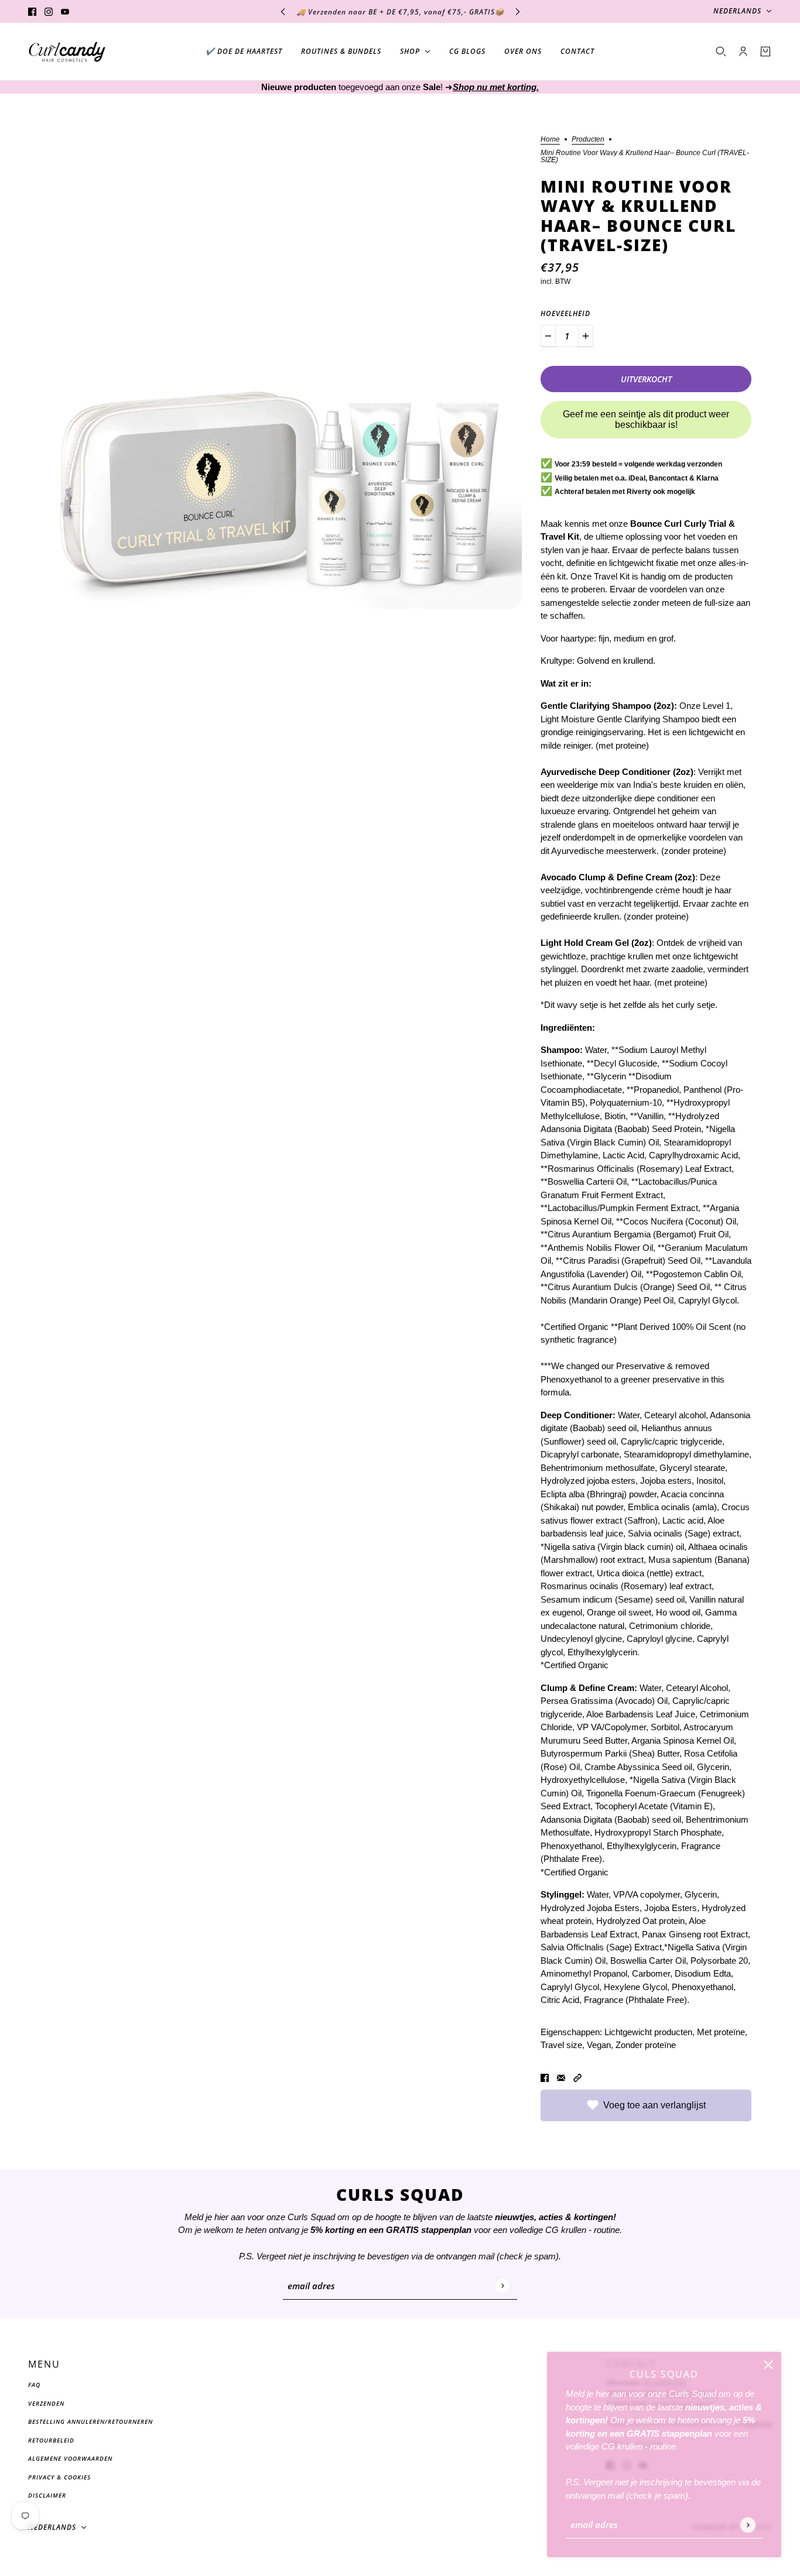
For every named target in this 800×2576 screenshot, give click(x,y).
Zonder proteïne (646, 2045)
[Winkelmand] (765, 52)
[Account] (743, 52)
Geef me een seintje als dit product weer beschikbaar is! (646, 419)
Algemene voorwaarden (70, 2458)
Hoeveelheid (565, 313)
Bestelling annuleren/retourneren (90, 2421)
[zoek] (721, 52)
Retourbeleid (51, 2440)
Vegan (599, 2045)
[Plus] (586, 336)
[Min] (548, 336)
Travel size (561, 2045)
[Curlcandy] (67, 52)
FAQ (34, 2385)
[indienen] (748, 2525)
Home (550, 140)
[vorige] (283, 11)
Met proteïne (721, 2032)
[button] (577, 2078)
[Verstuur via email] (561, 2078)
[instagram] (49, 11)
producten (588, 140)
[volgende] (518, 11)
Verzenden (46, 2403)
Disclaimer (47, 2495)
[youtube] (65, 11)
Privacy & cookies (59, 2477)
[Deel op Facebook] (545, 2078)
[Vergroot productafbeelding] (285, 372)
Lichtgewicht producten (648, 2032)
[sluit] (768, 2365)
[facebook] (32, 11)
